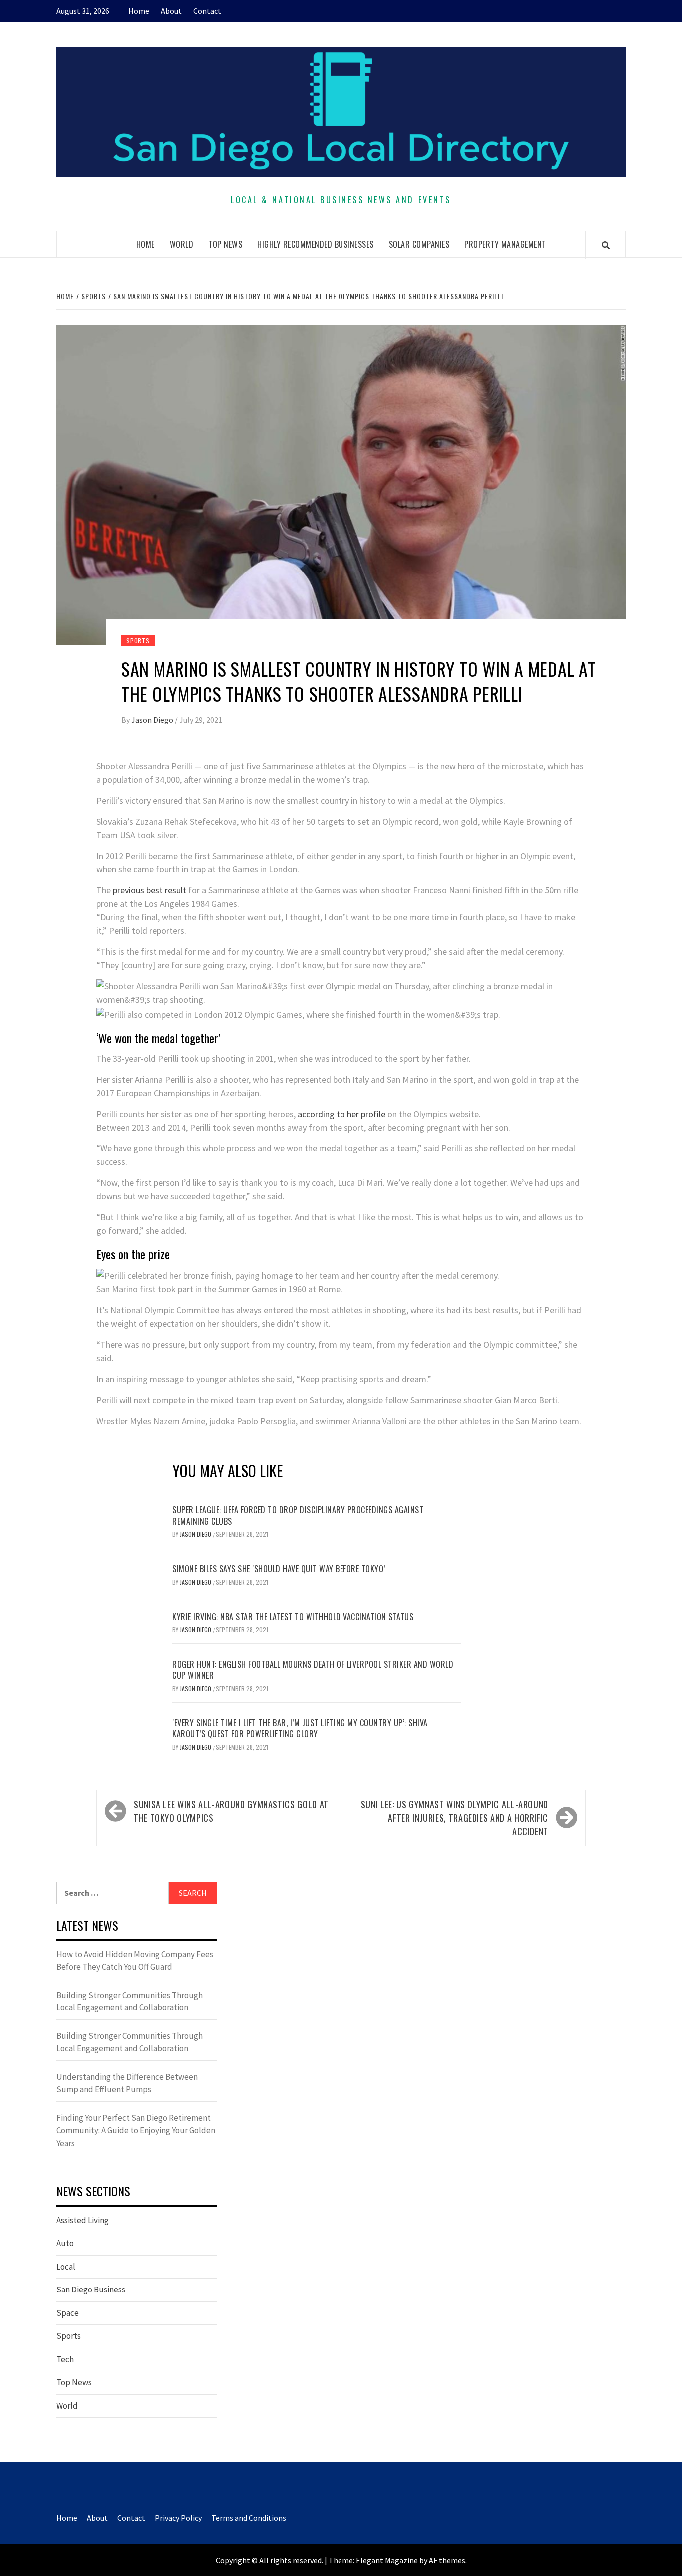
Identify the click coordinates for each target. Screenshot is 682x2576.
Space (68, 2313)
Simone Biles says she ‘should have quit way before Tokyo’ (279, 1569)
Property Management (505, 244)
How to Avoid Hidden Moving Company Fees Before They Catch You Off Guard (135, 1961)
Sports (138, 641)
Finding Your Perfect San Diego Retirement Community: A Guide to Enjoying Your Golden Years (136, 2131)
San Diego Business (91, 2290)
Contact (207, 11)
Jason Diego (153, 720)
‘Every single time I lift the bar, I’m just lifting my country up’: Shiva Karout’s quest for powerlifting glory (300, 1728)
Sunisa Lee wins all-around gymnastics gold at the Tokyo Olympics (231, 1811)
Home (139, 11)
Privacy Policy (178, 2518)
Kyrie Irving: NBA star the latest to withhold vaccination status (293, 1617)
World (182, 244)
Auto (65, 2243)
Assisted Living (83, 2220)
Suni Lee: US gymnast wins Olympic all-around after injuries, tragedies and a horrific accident (455, 1818)
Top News (225, 244)
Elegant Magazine (387, 2560)
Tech (65, 2359)
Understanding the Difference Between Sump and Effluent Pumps (127, 2083)
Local (66, 2267)
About (171, 11)
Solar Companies (419, 244)
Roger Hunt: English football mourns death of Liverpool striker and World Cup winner (313, 1670)
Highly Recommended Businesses (316, 244)
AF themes (447, 2560)
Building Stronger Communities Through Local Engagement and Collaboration (130, 2002)
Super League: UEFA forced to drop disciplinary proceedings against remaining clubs (298, 1515)
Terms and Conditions (249, 2518)
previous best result (150, 890)
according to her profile (341, 1114)
